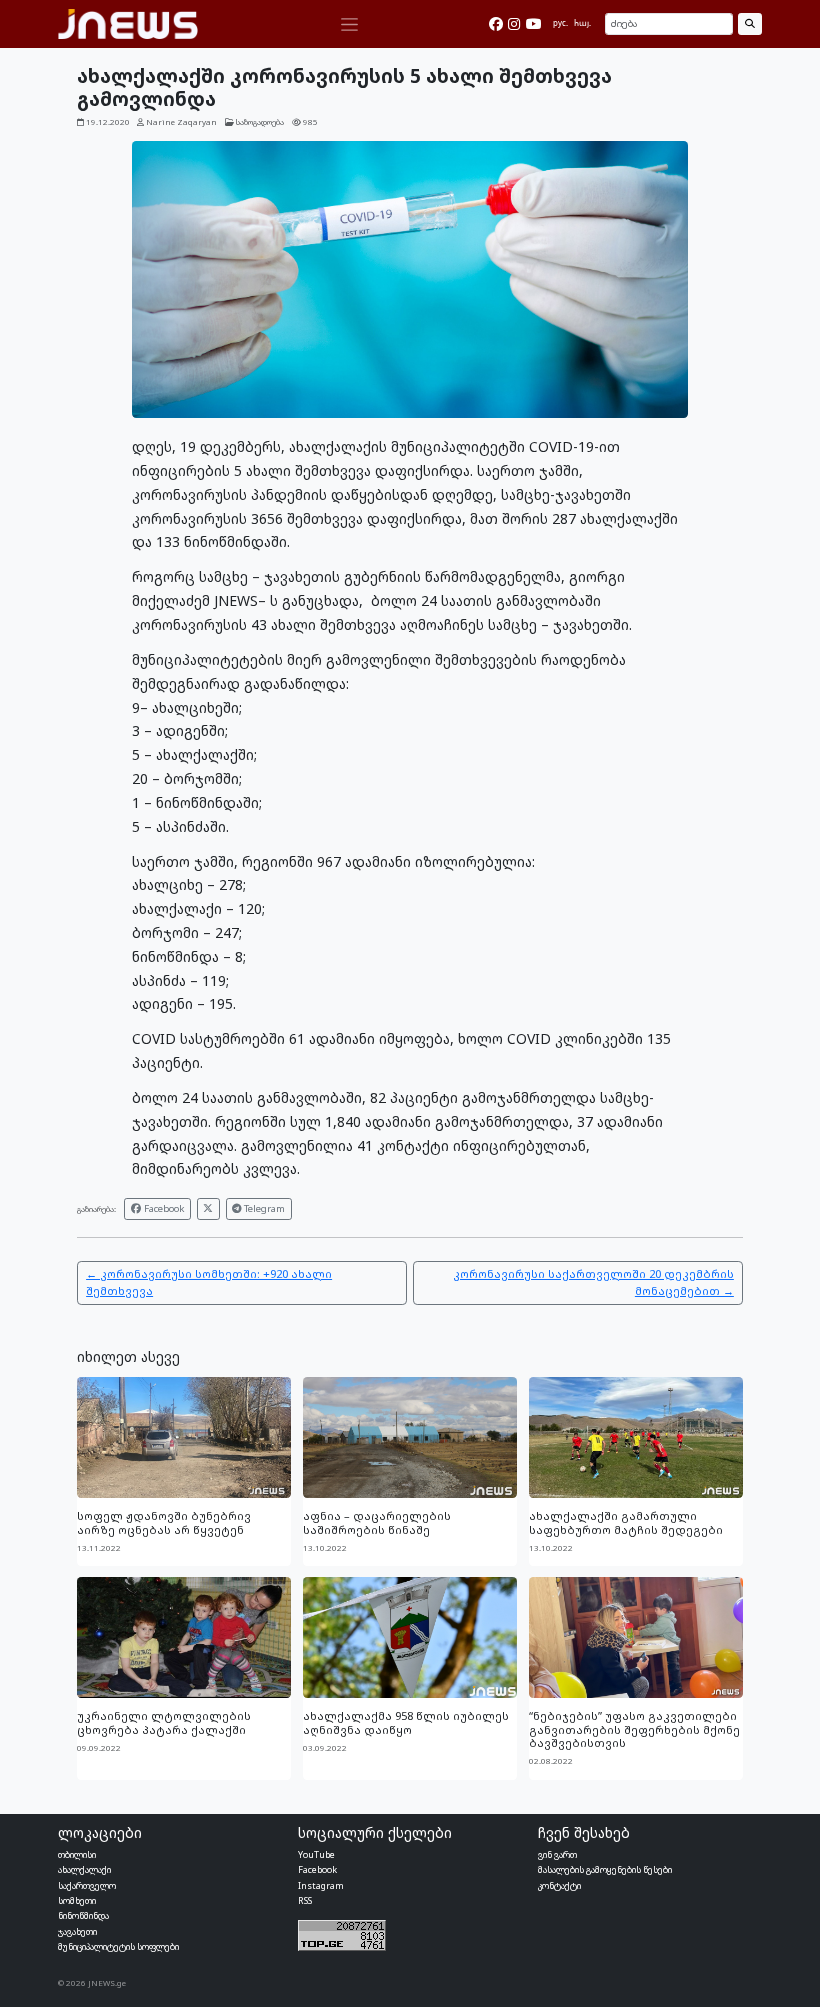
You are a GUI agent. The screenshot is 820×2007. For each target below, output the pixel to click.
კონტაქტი (559, 1885)
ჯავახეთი (77, 1931)
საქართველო (87, 1885)
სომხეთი (77, 1900)
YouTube (316, 1854)
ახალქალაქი (84, 1869)
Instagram (321, 1885)
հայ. (582, 23)
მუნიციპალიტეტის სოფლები (118, 1946)
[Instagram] (514, 24)
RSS (305, 1900)
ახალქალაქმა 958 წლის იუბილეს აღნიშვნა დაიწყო (406, 1722)
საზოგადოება (260, 122)
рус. (560, 23)
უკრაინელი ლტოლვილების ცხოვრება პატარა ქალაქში (164, 1722)
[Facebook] (496, 24)
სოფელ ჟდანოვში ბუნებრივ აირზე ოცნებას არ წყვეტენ (164, 1522)
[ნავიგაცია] (349, 24)
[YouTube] (534, 24)
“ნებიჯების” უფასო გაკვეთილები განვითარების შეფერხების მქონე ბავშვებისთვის (634, 1729)
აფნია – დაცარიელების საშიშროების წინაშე (377, 1522)
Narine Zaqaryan (181, 122)
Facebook (163, 1208)
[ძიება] (749, 24)
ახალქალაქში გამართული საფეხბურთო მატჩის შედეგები (626, 1522)
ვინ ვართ (557, 1854)
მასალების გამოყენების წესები (605, 1869)
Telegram (263, 1208)
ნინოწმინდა (83, 1915)
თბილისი (77, 1854)
